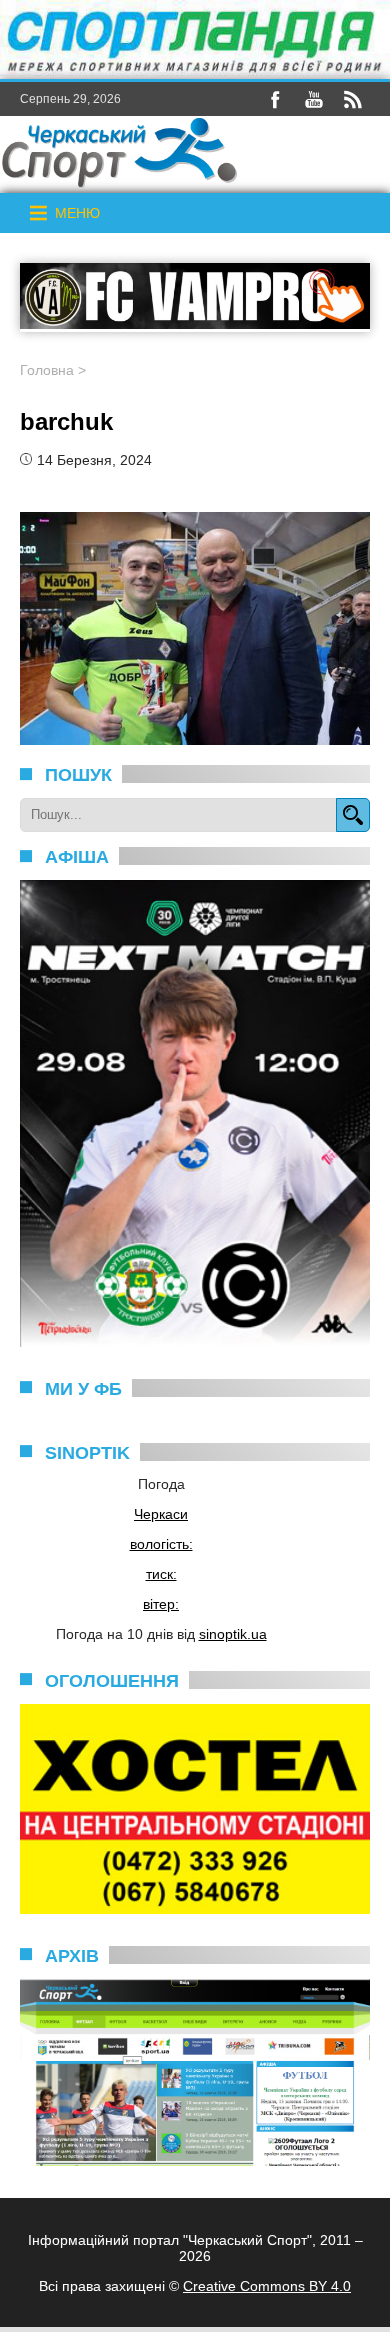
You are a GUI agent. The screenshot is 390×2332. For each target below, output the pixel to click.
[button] (77, 213)
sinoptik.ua (233, 1634)
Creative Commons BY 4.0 (267, 2286)
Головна (47, 370)
